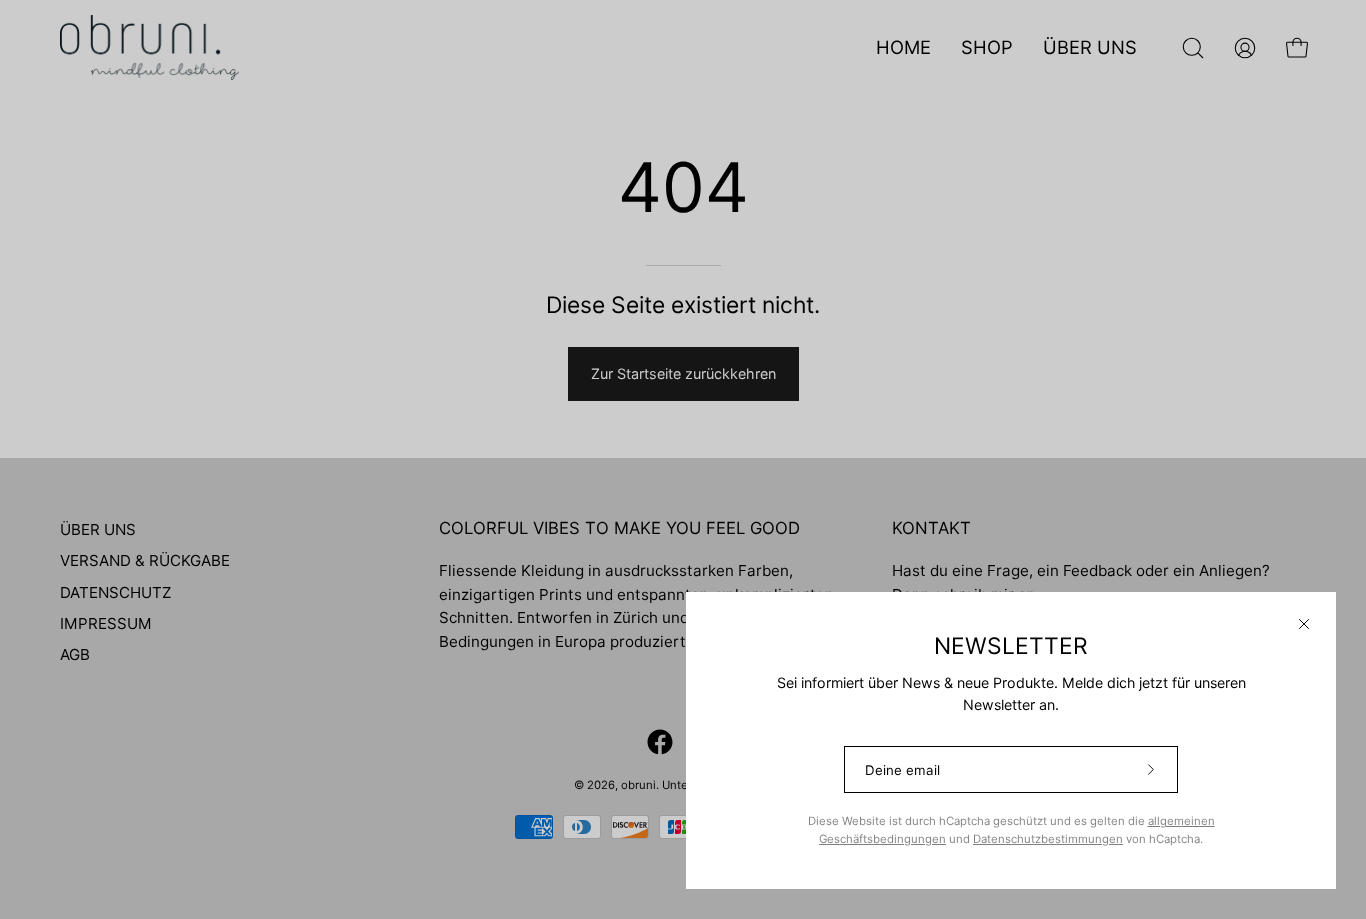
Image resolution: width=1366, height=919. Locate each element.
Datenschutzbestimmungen (1048, 839)
